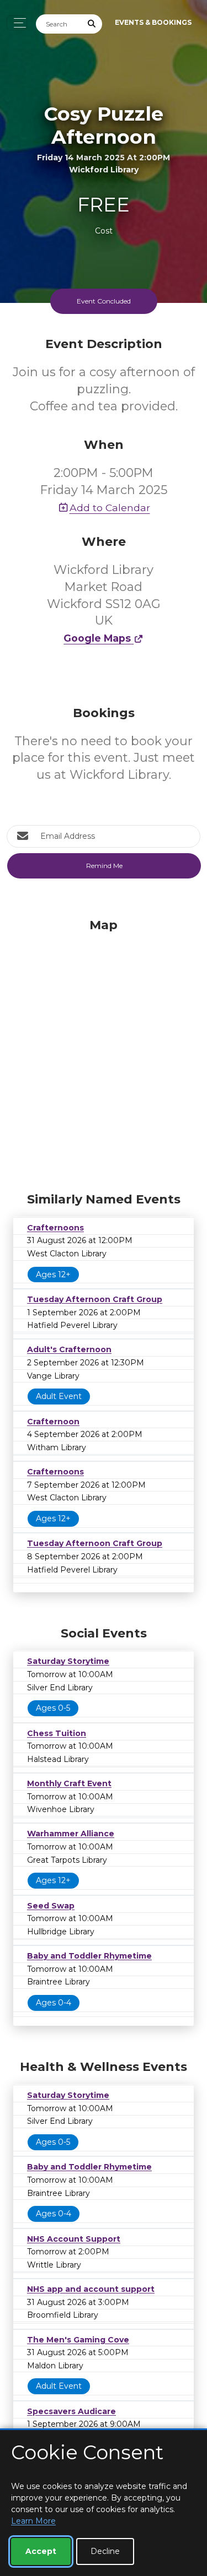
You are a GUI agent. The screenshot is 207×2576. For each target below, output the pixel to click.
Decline (105, 2551)
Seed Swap (51, 1906)
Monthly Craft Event (69, 1783)
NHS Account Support (74, 2239)
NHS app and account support (91, 2289)
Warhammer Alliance (71, 1834)
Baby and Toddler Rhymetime (89, 1956)
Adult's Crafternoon (69, 1349)
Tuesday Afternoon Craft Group (95, 1299)
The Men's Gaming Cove (78, 2340)
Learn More (33, 2521)
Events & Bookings (153, 22)
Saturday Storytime (68, 1661)
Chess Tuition (57, 1733)
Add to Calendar (110, 508)
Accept (41, 2551)
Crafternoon (53, 1422)
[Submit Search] (92, 24)
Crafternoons (55, 1228)
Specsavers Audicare (71, 2411)
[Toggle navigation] (17, 23)
